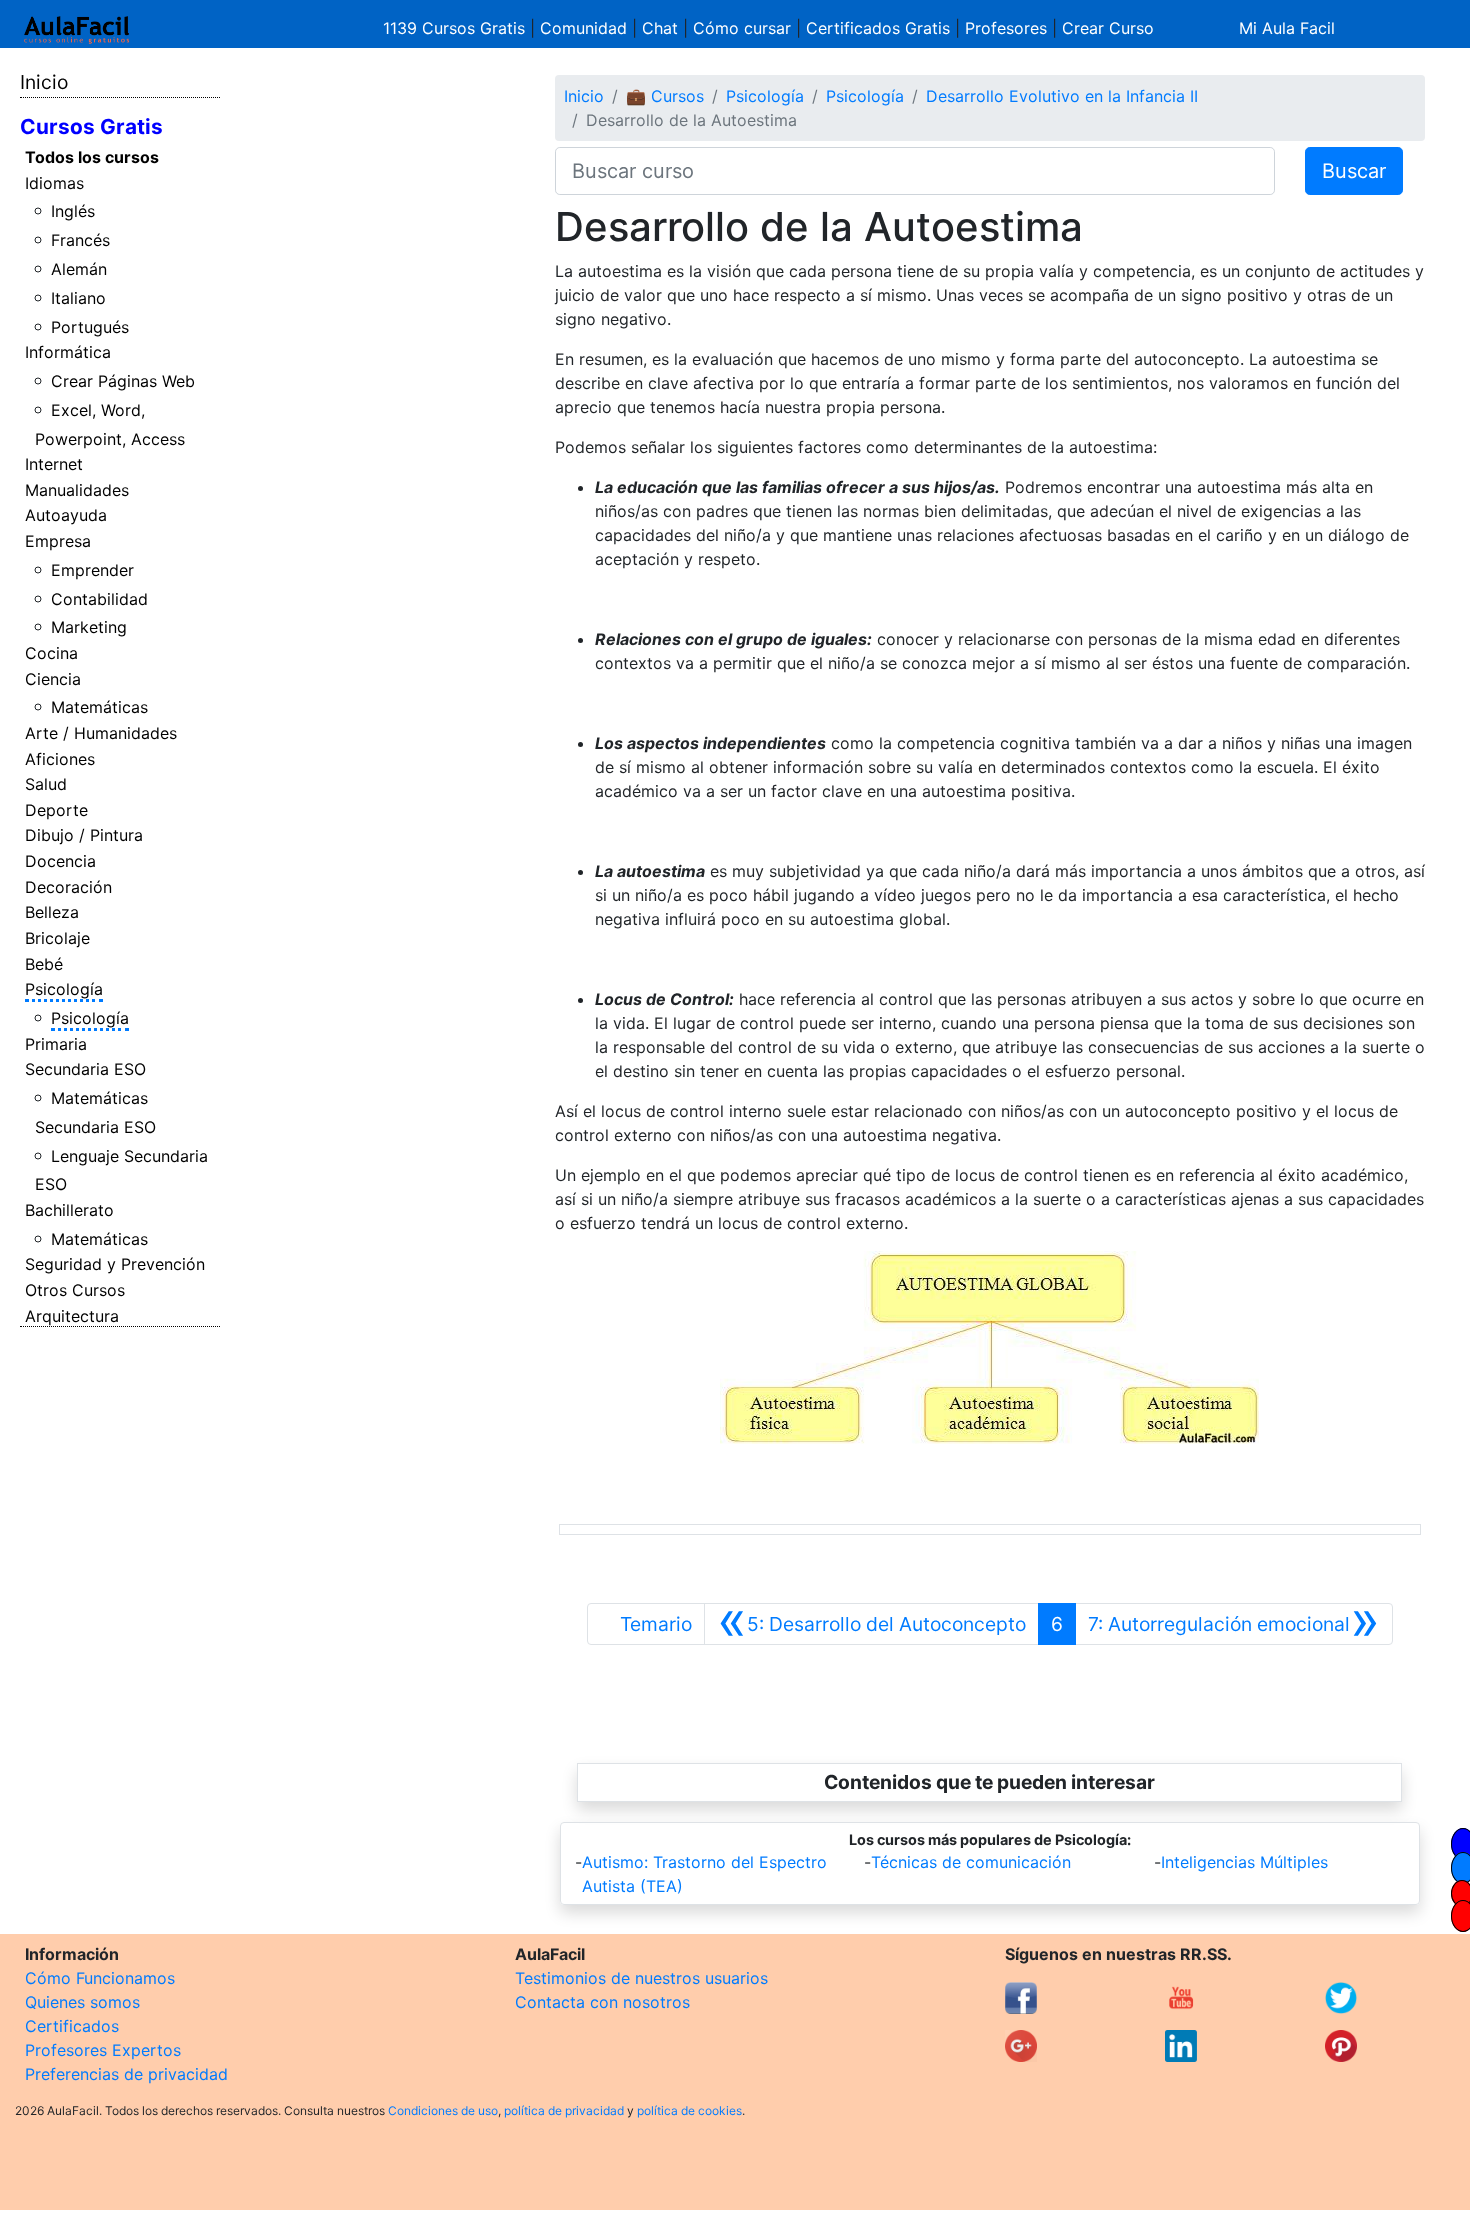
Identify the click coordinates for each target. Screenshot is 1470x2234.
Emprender (92, 570)
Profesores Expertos (103, 2050)
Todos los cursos (92, 157)
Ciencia (53, 679)
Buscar (1354, 171)
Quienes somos (82, 2002)
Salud (46, 784)
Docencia (60, 861)
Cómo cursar (742, 28)
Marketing (89, 627)
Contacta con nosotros (602, 2002)
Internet (54, 464)
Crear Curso (1108, 28)
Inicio (44, 82)
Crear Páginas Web (123, 381)
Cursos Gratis (91, 126)
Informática (68, 352)
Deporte (56, 810)
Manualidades (77, 490)
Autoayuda (66, 515)
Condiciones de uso (443, 2110)
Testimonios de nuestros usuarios (641, 1978)
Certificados (72, 2026)
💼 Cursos (665, 96)
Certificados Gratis (878, 28)
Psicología (64, 989)
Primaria (56, 1044)
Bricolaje (57, 938)
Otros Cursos (75, 1290)
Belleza (52, 912)
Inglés (73, 211)
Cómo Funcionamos (100, 1978)
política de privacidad (564, 2110)
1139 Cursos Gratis (456, 28)
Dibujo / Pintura (84, 835)
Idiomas (54, 183)
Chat (660, 28)
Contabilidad (99, 599)
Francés (80, 240)
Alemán (79, 269)
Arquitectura (72, 1316)
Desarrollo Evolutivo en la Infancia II (1062, 96)
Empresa (58, 541)
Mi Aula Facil (1287, 28)
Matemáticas (99, 707)
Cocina (51, 653)
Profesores (1006, 28)
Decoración (68, 887)
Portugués (90, 327)
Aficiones (60, 759)
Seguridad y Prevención (115, 1264)
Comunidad (583, 28)
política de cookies (689, 2110)
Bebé (44, 964)
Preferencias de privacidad (126, 2074)
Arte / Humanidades (101, 733)
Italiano (78, 298)
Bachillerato (69, 1210)
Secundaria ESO (85, 1069)
